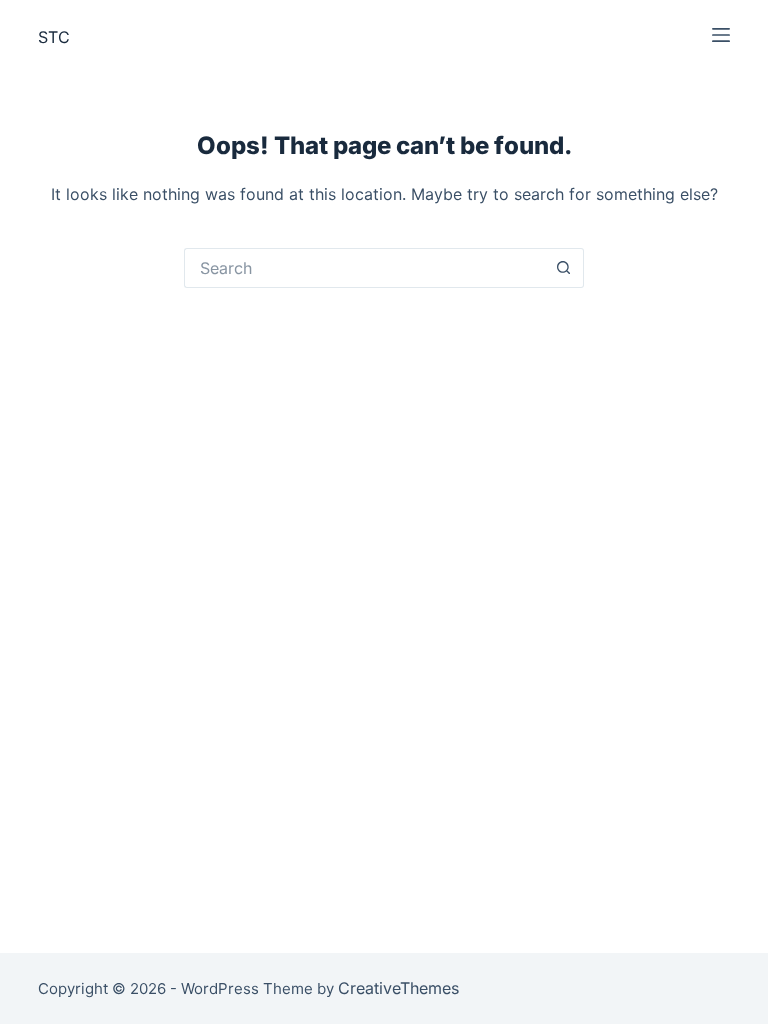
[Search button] (564, 268)
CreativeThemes (398, 988)
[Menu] (721, 35)
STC (54, 37)
